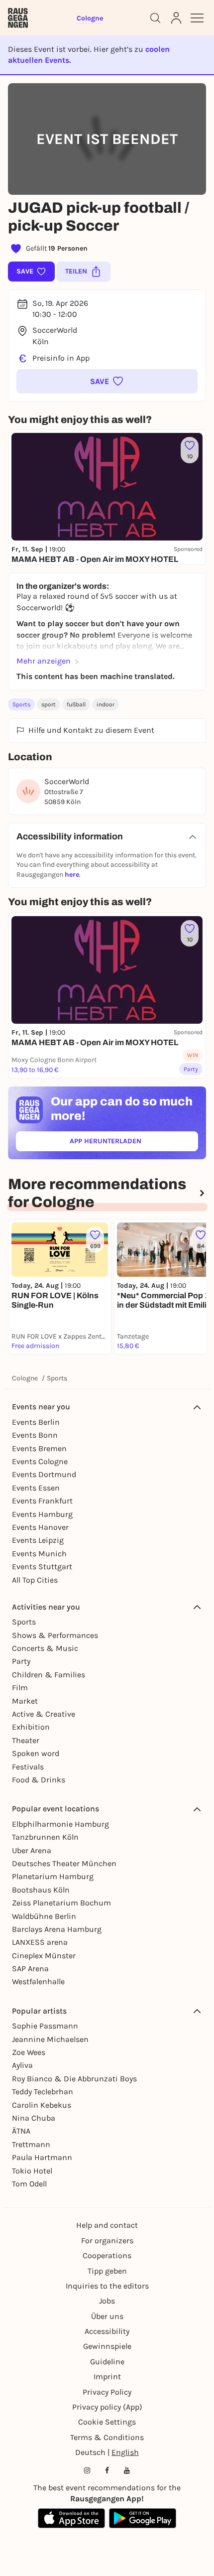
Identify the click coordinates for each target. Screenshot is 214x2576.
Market (25, 1701)
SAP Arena (30, 1968)
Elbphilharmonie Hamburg (60, 1824)
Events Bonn (35, 1435)
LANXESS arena (40, 1942)
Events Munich (39, 1554)
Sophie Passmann (45, 2026)
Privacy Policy (107, 2392)
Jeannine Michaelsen (50, 2039)
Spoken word (36, 1753)
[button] (107, 381)
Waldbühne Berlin (44, 1916)
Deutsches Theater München (64, 1863)
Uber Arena (32, 1850)
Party (21, 1661)
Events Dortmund (44, 1474)
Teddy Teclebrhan (43, 2092)
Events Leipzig (38, 1540)
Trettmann (31, 2144)
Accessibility (107, 2331)
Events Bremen (39, 1448)
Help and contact (107, 2225)
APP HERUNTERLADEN (128, 1143)
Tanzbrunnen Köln (45, 1837)
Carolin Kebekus (42, 2105)
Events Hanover (40, 1527)
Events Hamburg (42, 1514)
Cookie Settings (107, 2422)
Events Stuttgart (42, 1566)
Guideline (107, 2362)
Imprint (107, 2376)
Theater (26, 1740)
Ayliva (22, 2065)
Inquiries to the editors (107, 2286)
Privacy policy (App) (107, 2407)
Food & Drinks (39, 1780)
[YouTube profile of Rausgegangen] (127, 2470)
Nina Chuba (34, 2118)
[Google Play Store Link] (143, 2518)
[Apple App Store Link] (71, 2518)
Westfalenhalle (38, 1981)
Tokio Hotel (32, 2171)
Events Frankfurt (42, 1501)
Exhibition (31, 1727)
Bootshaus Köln (41, 1890)
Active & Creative (44, 1714)
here (72, 875)
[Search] (155, 18)
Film (20, 1688)
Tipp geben (107, 2271)
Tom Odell (29, 2184)
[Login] (176, 18)
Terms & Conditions (107, 2437)
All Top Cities (35, 1580)
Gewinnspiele (107, 2346)
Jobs (107, 2301)
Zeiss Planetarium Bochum (61, 1903)
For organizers (107, 2240)
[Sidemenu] (197, 18)
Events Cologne (40, 1461)
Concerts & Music (45, 1648)
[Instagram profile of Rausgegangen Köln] (87, 2470)
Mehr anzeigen (44, 661)
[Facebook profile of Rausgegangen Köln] (107, 2470)
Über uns (107, 2316)
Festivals (28, 1767)
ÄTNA (21, 2131)
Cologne (25, 1378)
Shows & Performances (55, 1635)
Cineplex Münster (44, 1956)
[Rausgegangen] (18, 18)
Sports (21, 704)
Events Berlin (36, 1422)
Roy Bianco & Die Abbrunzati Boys (74, 2079)
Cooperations (107, 2255)
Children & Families (49, 1675)
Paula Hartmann (42, 2157)
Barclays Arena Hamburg (57, 1929)
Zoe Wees (29, 2052)
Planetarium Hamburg (53, 1876)
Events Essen (36, 1488)
